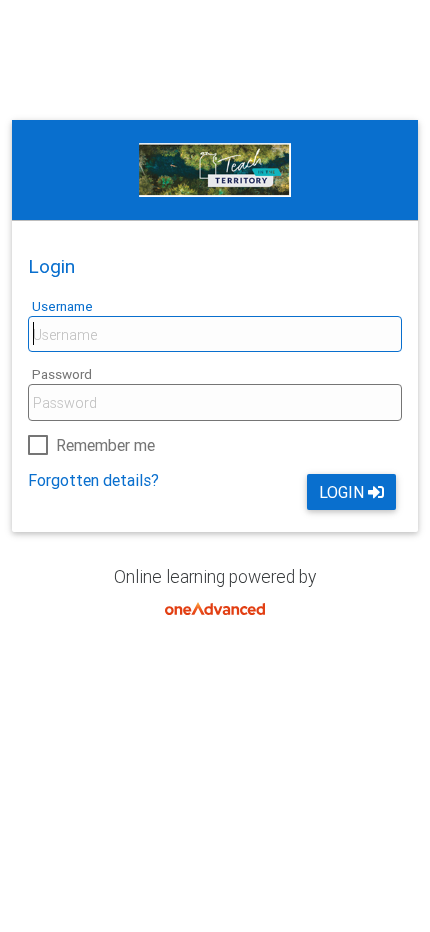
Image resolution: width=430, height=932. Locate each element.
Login (341, 492)
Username (62, 306)
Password (62, 374)
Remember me (105, 445)
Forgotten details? (93, 480)
